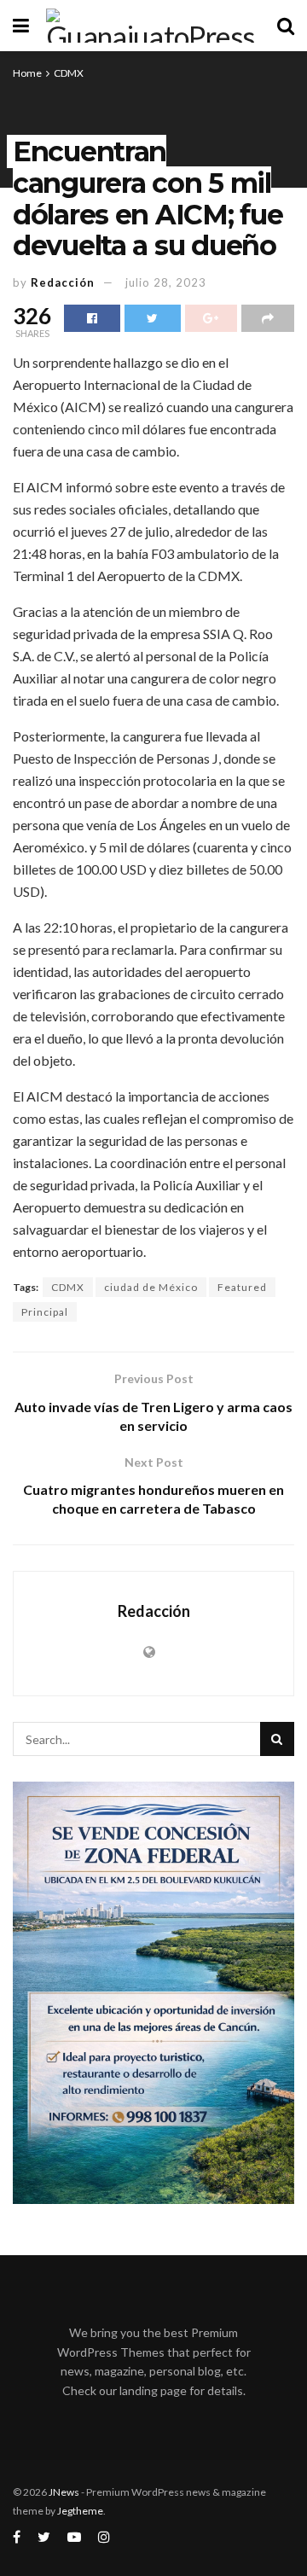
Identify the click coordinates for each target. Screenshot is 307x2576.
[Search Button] (277, 1739)
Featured (242, 1287)
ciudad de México (151, 1287)
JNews (64, 2492)
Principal (45, 1312)
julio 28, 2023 (166, 282)
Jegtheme (80, 2511)
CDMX (69, 73)
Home (27, 73)
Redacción (63, 282)
